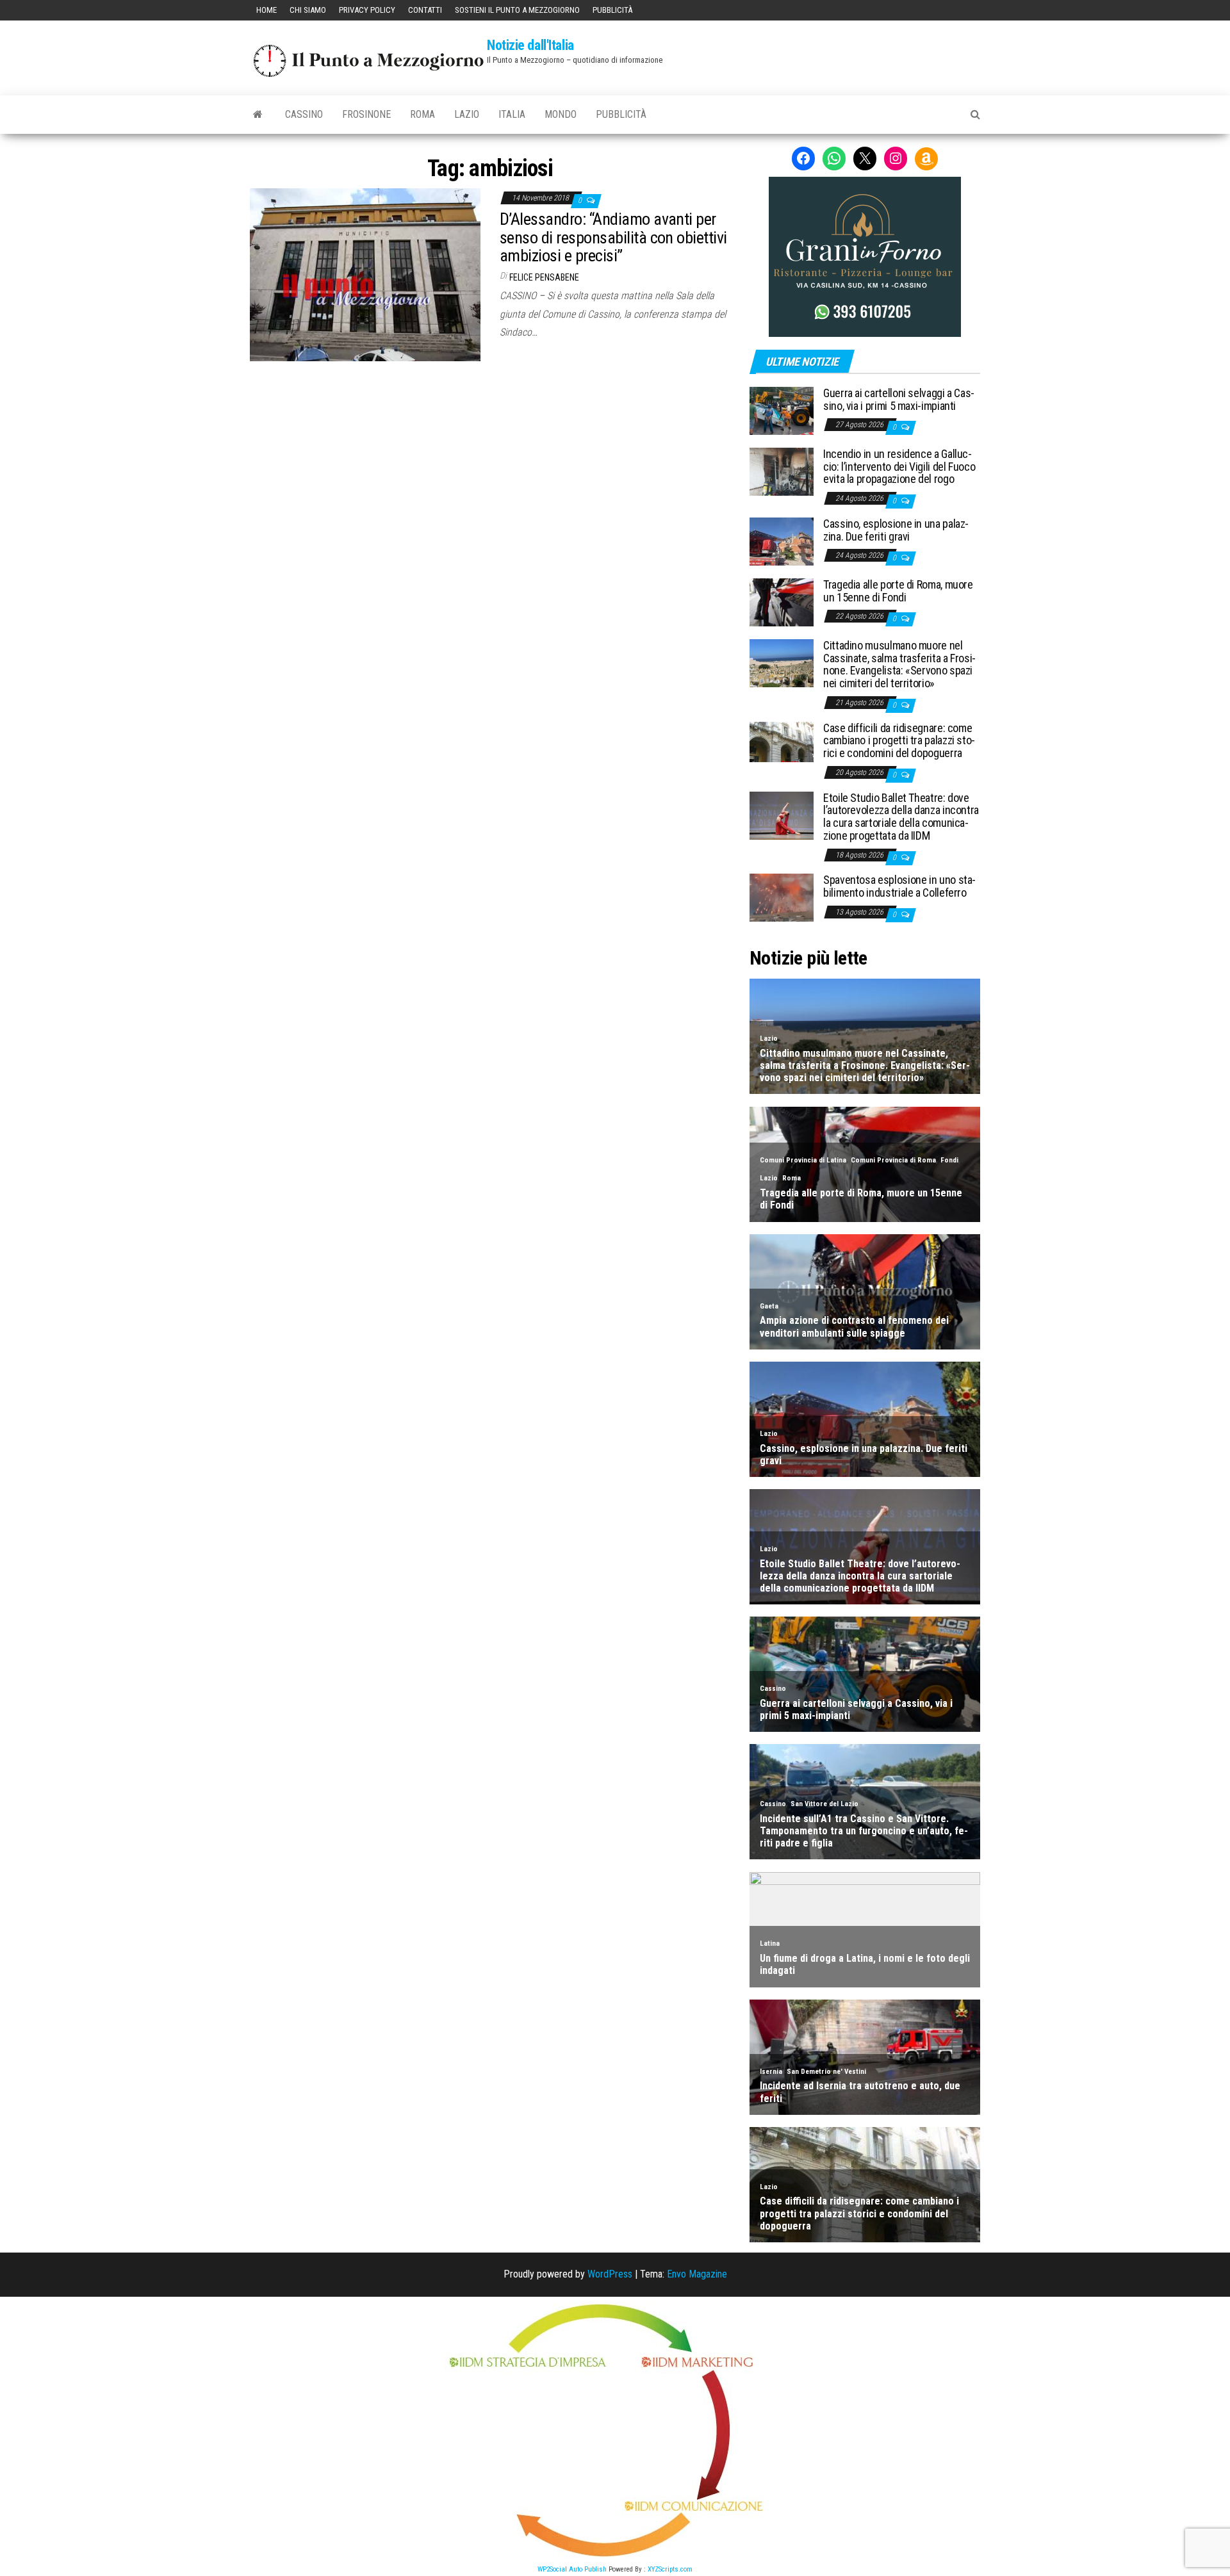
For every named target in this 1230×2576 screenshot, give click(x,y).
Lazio (467, 114)
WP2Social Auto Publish (572, 2569)
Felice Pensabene (544, 277)
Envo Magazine (697, 2274)
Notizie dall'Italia (530, 45)
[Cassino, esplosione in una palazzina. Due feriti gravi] (782, 541)
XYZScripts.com (670, 2569)
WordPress (610, 2274)
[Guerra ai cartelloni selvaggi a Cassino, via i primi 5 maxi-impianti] (782, 410)
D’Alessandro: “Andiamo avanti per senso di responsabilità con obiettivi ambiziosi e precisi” (613, 237)
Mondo (561, 114)
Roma (422, 114)
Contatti (425, 10)
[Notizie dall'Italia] (258, 115)
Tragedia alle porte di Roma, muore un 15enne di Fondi (898, 591)
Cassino (304, 114)
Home (266, 10)
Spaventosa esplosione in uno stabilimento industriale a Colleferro (899, 886)
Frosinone (366, 114)
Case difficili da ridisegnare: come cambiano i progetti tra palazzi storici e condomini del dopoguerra (899, 741)
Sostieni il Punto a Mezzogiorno (517, 10)
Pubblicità (612, 10)
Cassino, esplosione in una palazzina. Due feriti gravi (896, 530)
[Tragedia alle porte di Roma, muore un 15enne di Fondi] (782, 602)
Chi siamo (308, 10)
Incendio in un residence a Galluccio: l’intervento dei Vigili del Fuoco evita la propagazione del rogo (899, 467)
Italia (512, 114)
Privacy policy (367, 10)
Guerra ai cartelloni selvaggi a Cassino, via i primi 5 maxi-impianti (899, 399)
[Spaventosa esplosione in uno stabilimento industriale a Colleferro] (782, 897)
